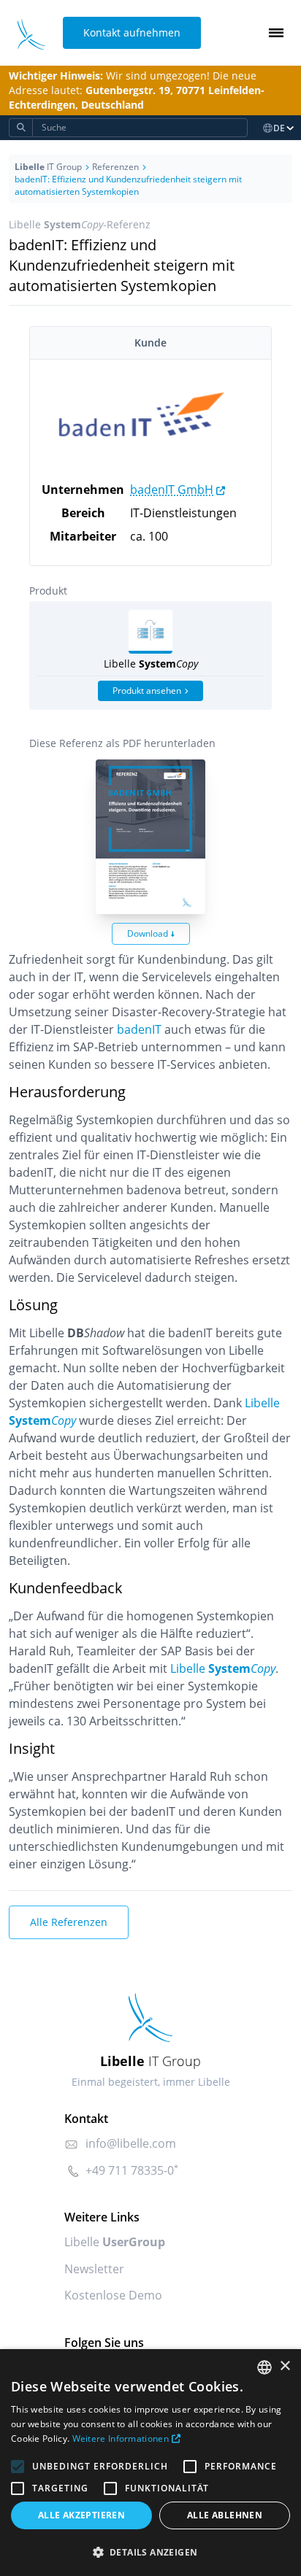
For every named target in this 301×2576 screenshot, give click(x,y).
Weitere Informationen (121, 2438)
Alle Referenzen (69, 1922)
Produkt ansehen (147, 691)
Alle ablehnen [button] (225, 2515)
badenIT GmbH (172, 490)
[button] (150, 2552)
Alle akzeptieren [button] (81, 2515)
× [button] (285, 2366)
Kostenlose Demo (113, 2295)
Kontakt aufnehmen (132, 32)
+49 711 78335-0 (130, 2170)
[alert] (150, 2463)
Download (148, 933)
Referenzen (115, 167)
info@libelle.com (131, 2143)
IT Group (48, 167)
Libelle (223, 1668)
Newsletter (94, 2269)
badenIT (139, 1029)
